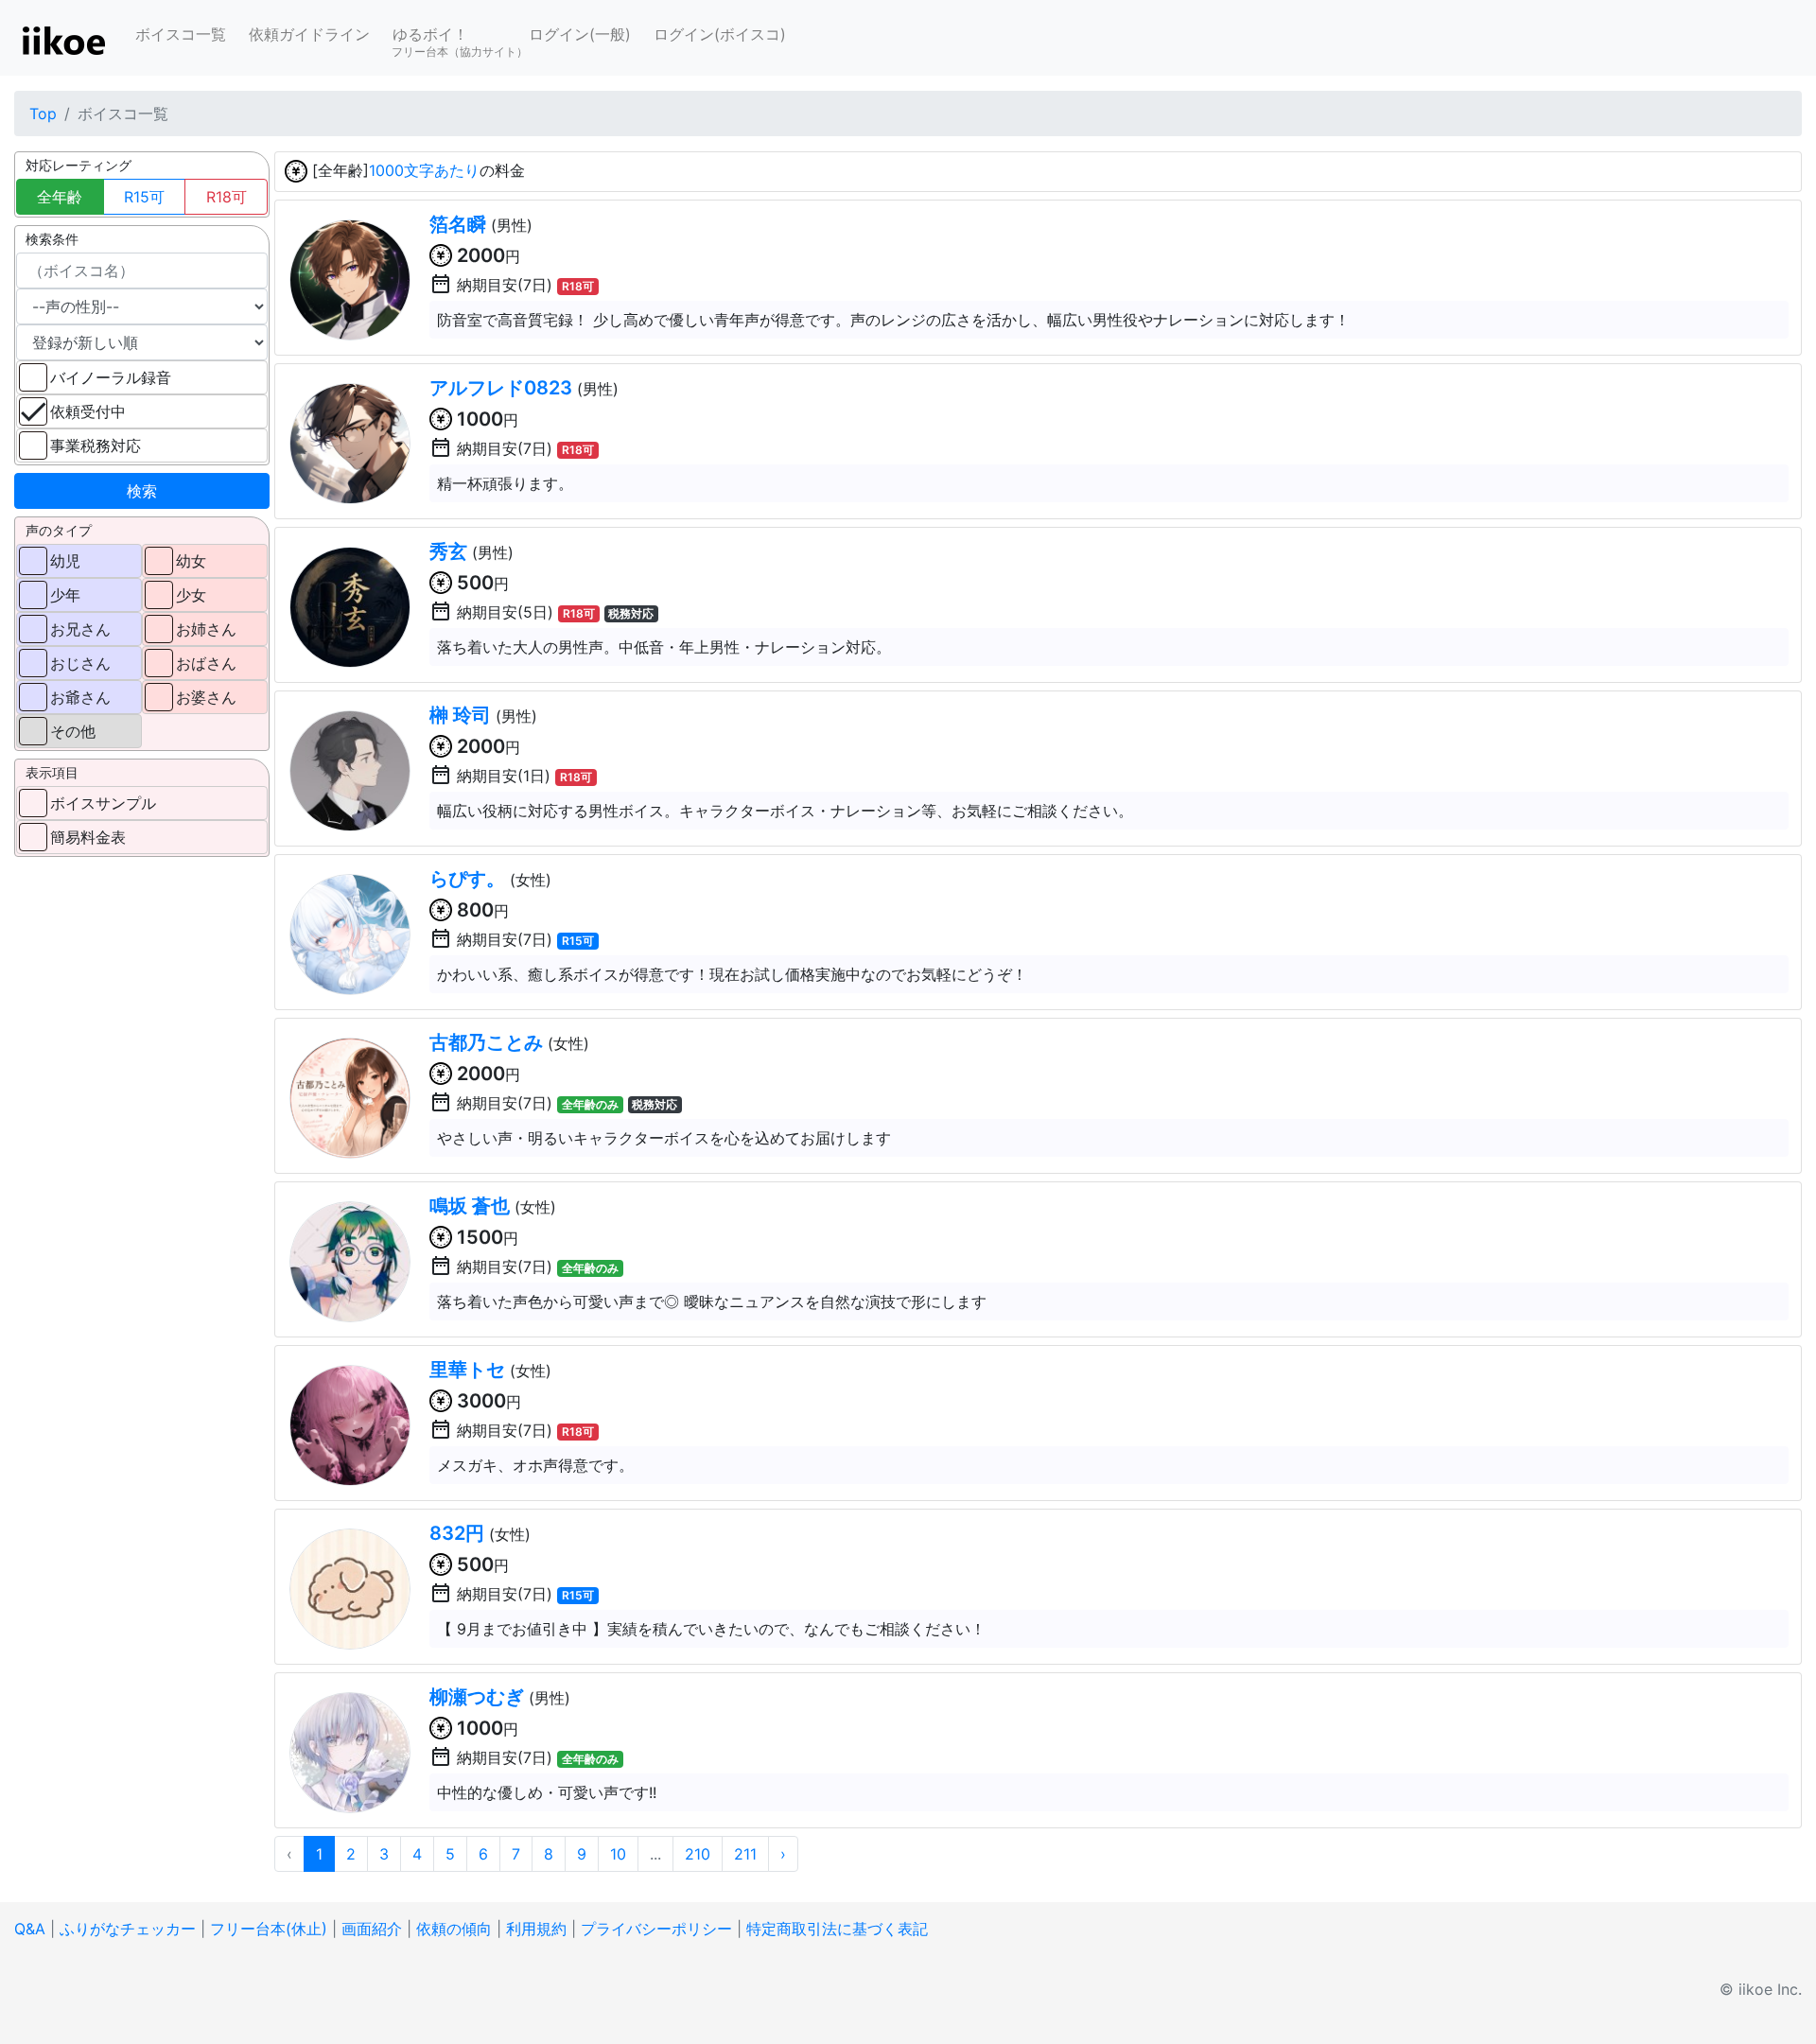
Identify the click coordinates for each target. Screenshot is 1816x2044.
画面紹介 (372, 1929)
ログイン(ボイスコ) (720, 34)
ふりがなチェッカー (128, 1929)
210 (698, 1854)
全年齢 (60, 197)
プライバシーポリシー (656, 1929)
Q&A (30, 1929)
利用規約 (536, 1929)
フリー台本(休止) (269, 1929)
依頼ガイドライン (309, 34)
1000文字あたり (424, 170)
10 (618, 1854)
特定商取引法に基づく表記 (837, 1929)
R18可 (227, 197)
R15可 (144, 197)
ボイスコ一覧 (181, 34)
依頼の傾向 (454, 1929)
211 (745, 1854)
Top (43, 114)
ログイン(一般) (580, 34)
